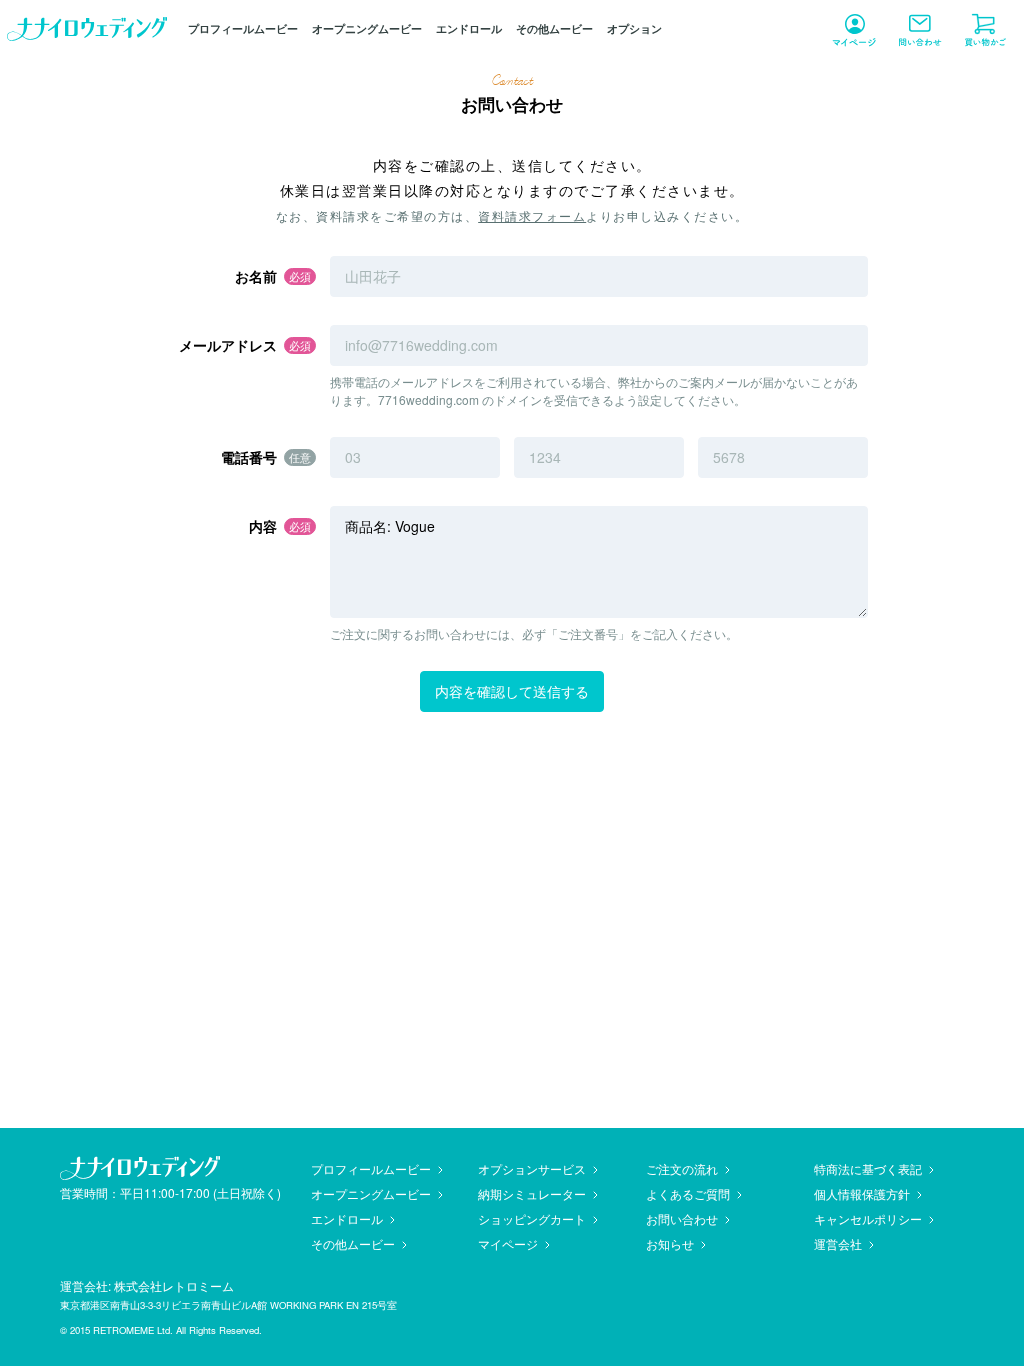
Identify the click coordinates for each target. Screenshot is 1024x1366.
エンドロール (469, 28)
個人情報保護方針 (862, 1193)
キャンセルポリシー (868, 1218)
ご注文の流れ (682, 1168)
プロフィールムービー (243, 28)
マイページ (508, 1243)
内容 (263, 526)
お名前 (256, 276)
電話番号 (249, 457)
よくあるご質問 (688, 1193)
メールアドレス (228, 345)
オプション (634, 28)
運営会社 (838, 1243)
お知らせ (670, 1243)
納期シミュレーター (532, 1193)
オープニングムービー (367, 28)
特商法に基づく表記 (868, 1168)
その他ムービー (554, 28)
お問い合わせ (682, 1218)
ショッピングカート (532, 1218)
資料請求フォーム (532, 215)
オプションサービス (532, 1168)
